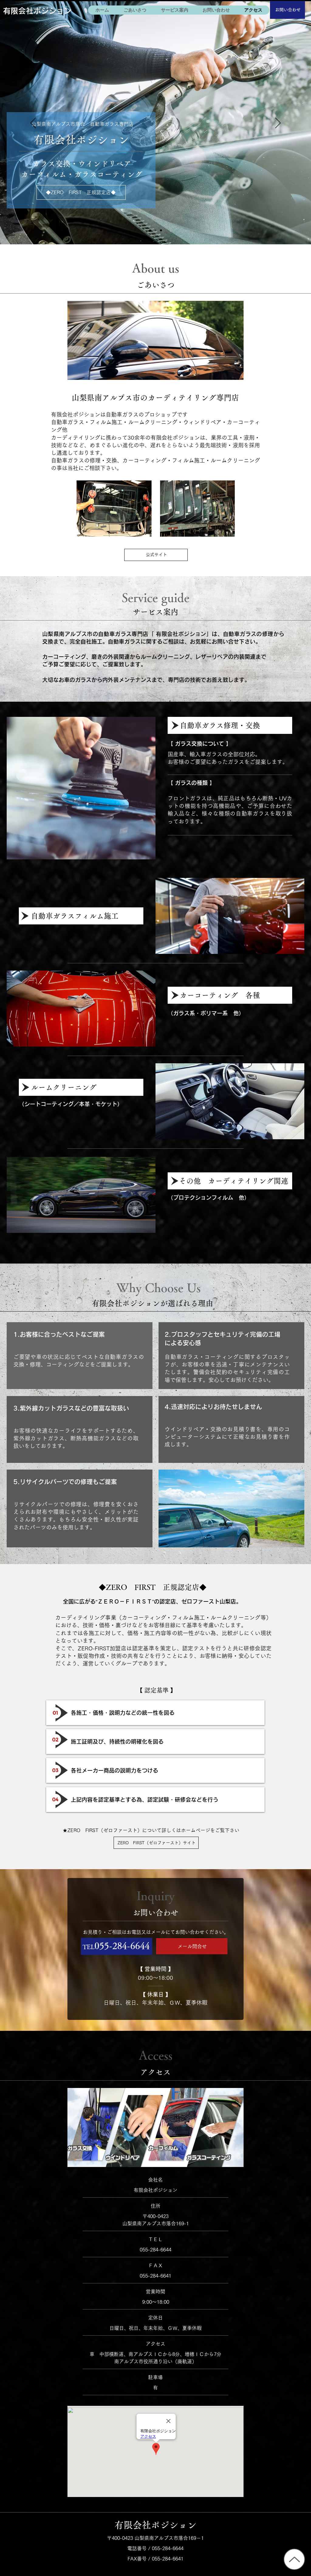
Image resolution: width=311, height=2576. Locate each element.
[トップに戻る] (294, 2559)
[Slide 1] (161, 230)
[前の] (33, 123)
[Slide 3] (150, 230)
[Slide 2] (155, 230)
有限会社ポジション (37, 11)
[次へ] (278, 123)
